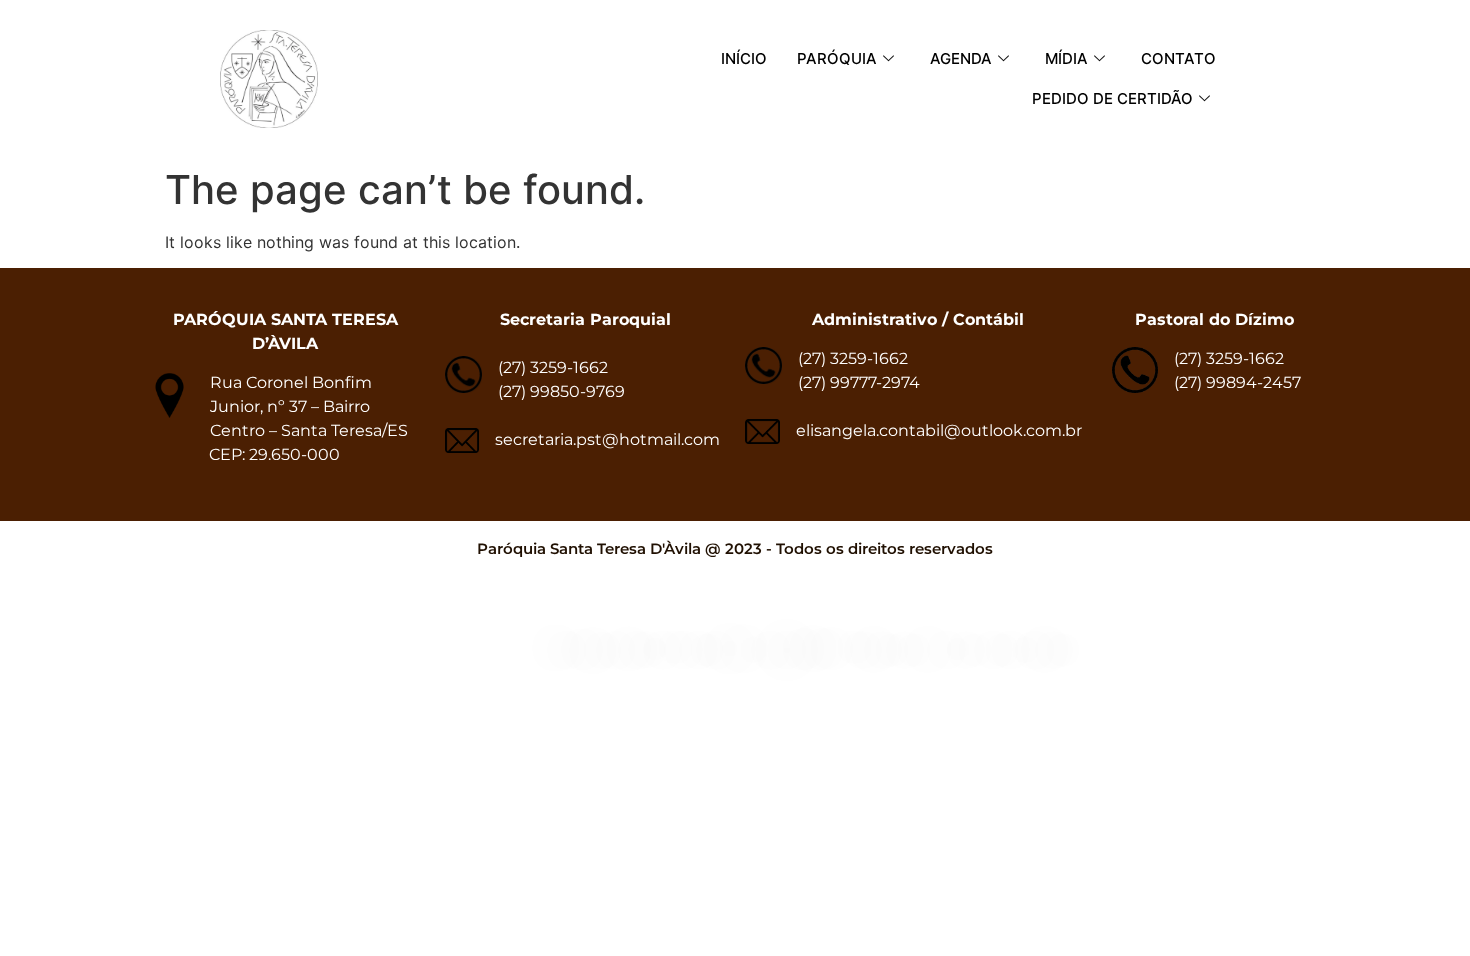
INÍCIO (744, 58)
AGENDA (961, 58)
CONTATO (1178, 58)
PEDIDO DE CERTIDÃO (1112, 98)
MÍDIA (1066, 58)
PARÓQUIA (837, 58)
